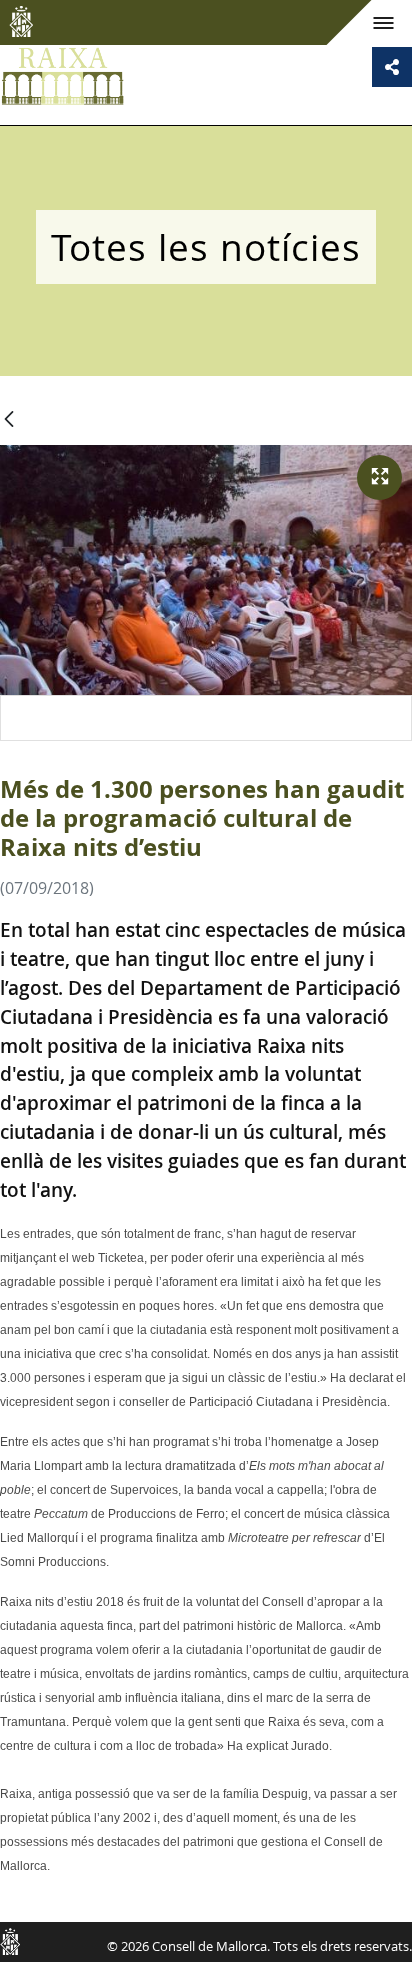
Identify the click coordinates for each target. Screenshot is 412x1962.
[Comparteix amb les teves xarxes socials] (392, 67)
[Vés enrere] (9, 420)
